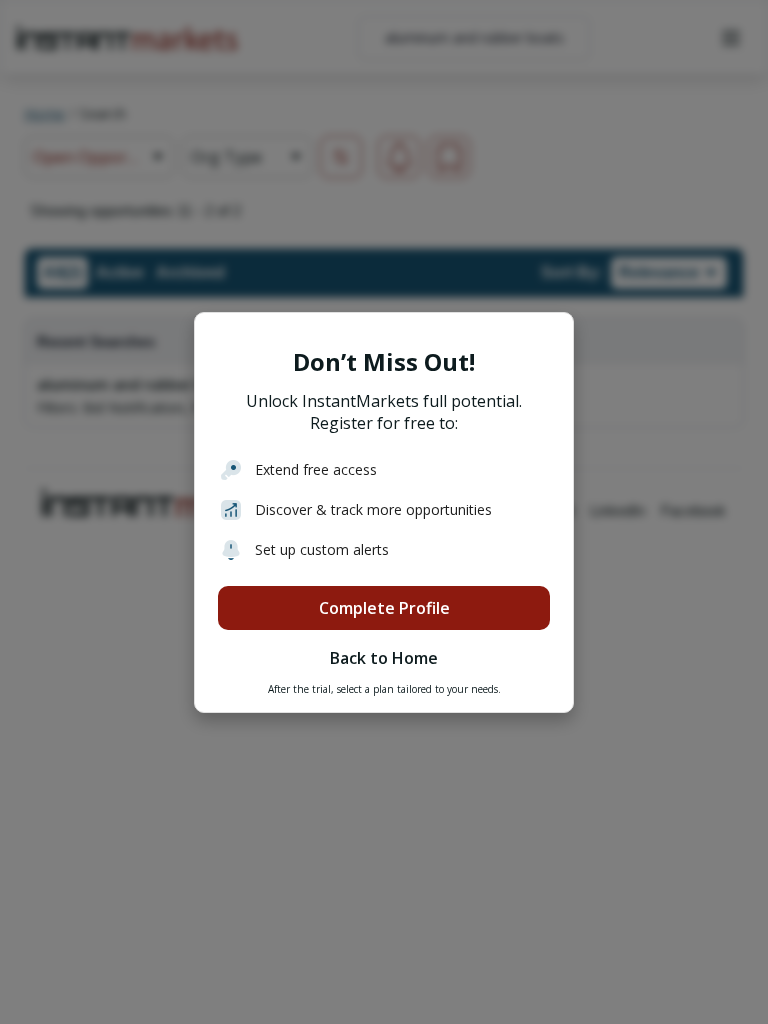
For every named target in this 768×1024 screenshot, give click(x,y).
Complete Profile (384, 608)
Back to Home (384, 658)
